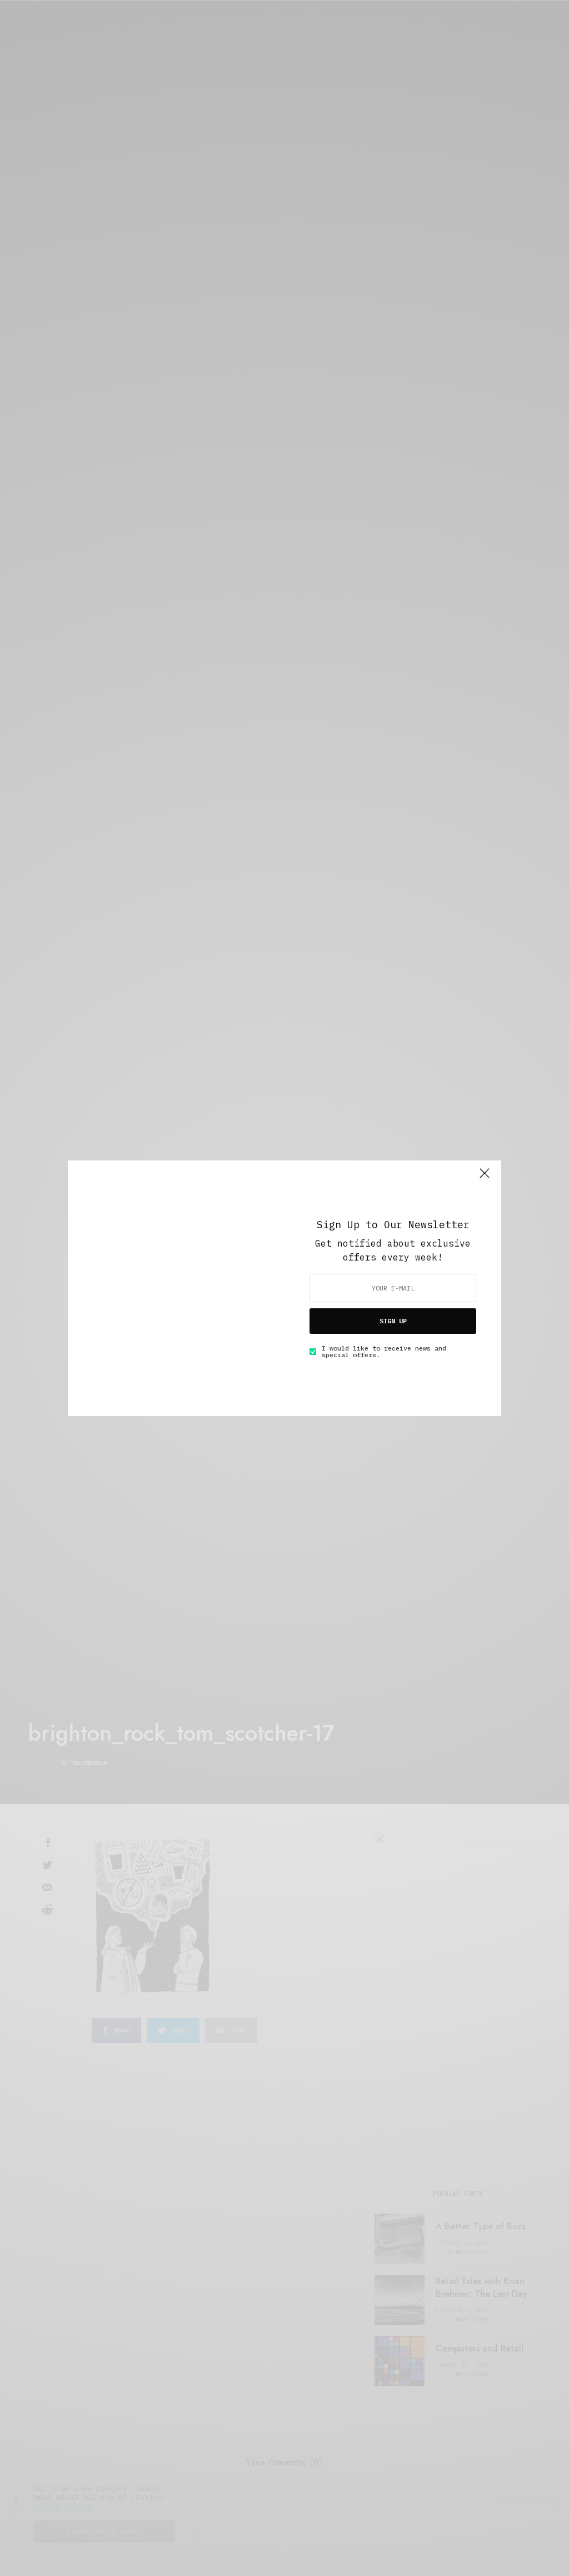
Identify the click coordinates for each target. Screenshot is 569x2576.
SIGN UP (393, 1321)
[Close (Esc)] (485, 1178)
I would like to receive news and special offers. (384, 1352)
